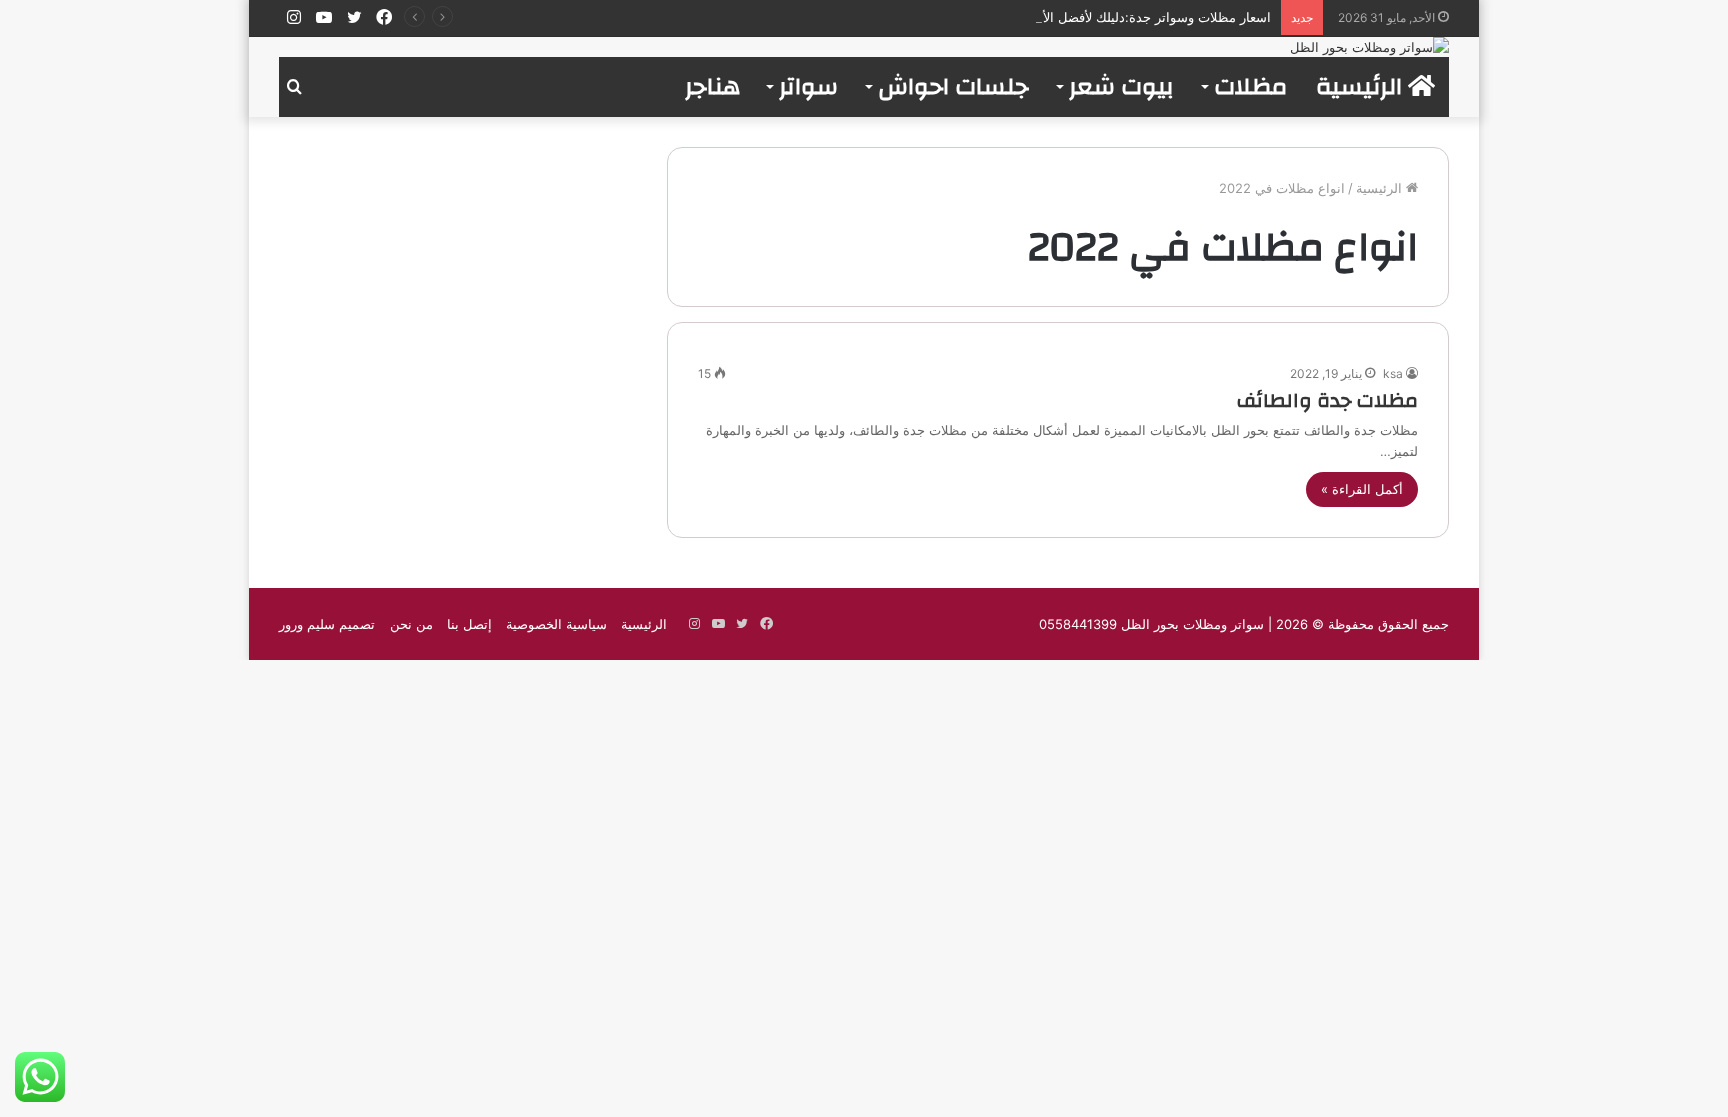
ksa (1393, 373)
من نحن (411, 624)
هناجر (712, 87)
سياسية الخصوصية (556, 624)
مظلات (1250, 87)
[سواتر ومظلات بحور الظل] (1369, 47)
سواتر (808, 87)
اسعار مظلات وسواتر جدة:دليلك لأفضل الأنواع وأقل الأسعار (1109, 17)
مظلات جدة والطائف (1327, 400)
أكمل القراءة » (1362, 489)
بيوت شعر (1121, 87)
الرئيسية (1362, 87)
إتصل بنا (469, 624)
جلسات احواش (953, 87)
